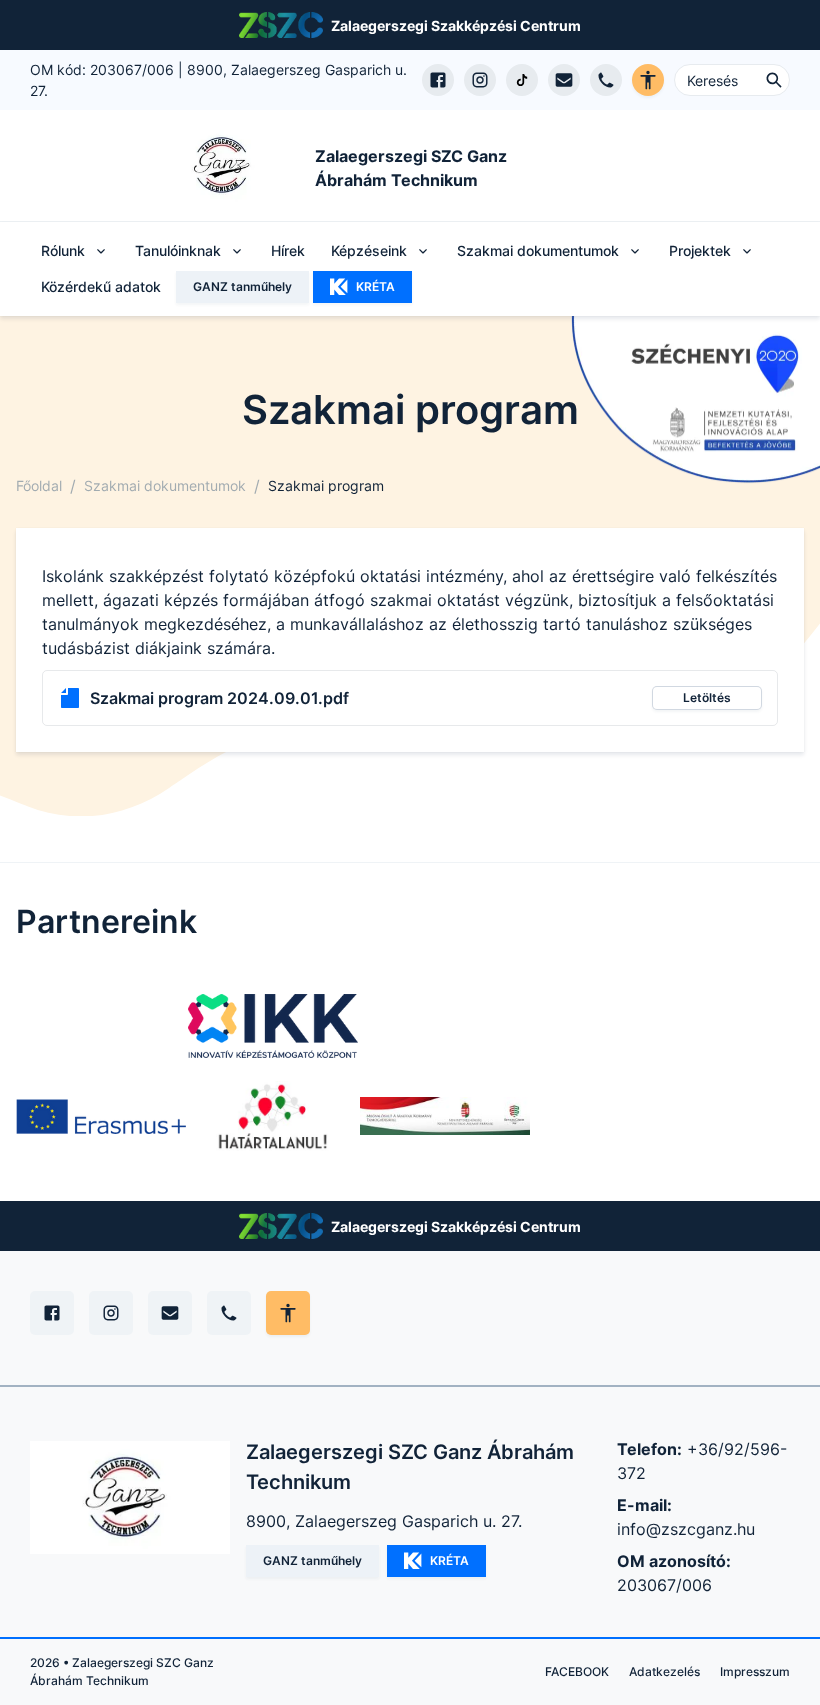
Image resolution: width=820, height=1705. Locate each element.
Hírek (288, 250)
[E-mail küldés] (564, 80)
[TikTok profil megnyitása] (522, 80)
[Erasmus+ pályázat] (101, 1116)
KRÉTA (375, 286)
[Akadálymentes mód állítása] (288, 1313)
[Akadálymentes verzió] (648, 80)
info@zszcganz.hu (686, 1529)
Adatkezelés (664, 1671)
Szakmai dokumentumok (165, 485)
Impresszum (755, 1671)
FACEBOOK (577, 1671)
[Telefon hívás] (606, 80)
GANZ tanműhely (242, 286)
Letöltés (707, 697)
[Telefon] (229, 1313)
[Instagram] (111, 1313)
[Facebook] (52, 1313)
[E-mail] (170, 1313)
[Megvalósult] (445, 1116)
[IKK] (273, 1026)
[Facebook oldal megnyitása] (438, 80)
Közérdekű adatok (101, 286)
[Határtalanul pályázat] (273, 1116)
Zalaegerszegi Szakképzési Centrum (456, 25)
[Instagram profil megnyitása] (480, 80)
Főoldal (39, 485)
